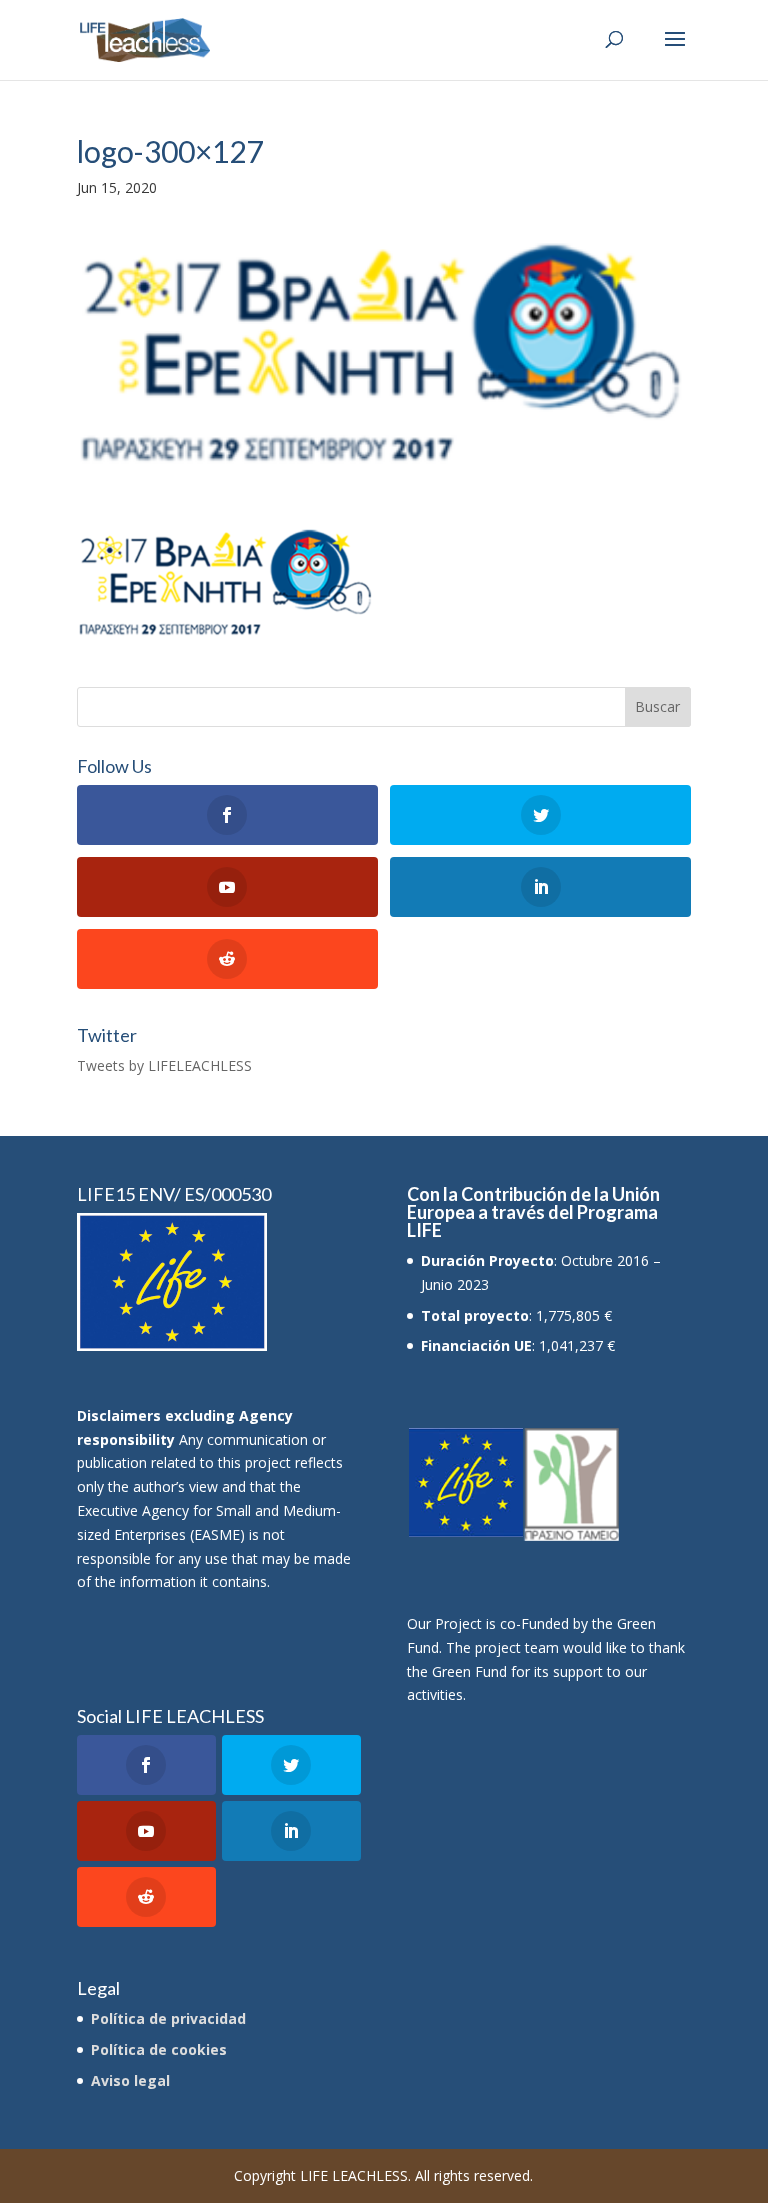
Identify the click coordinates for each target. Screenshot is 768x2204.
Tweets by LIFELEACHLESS (164, 1065)
